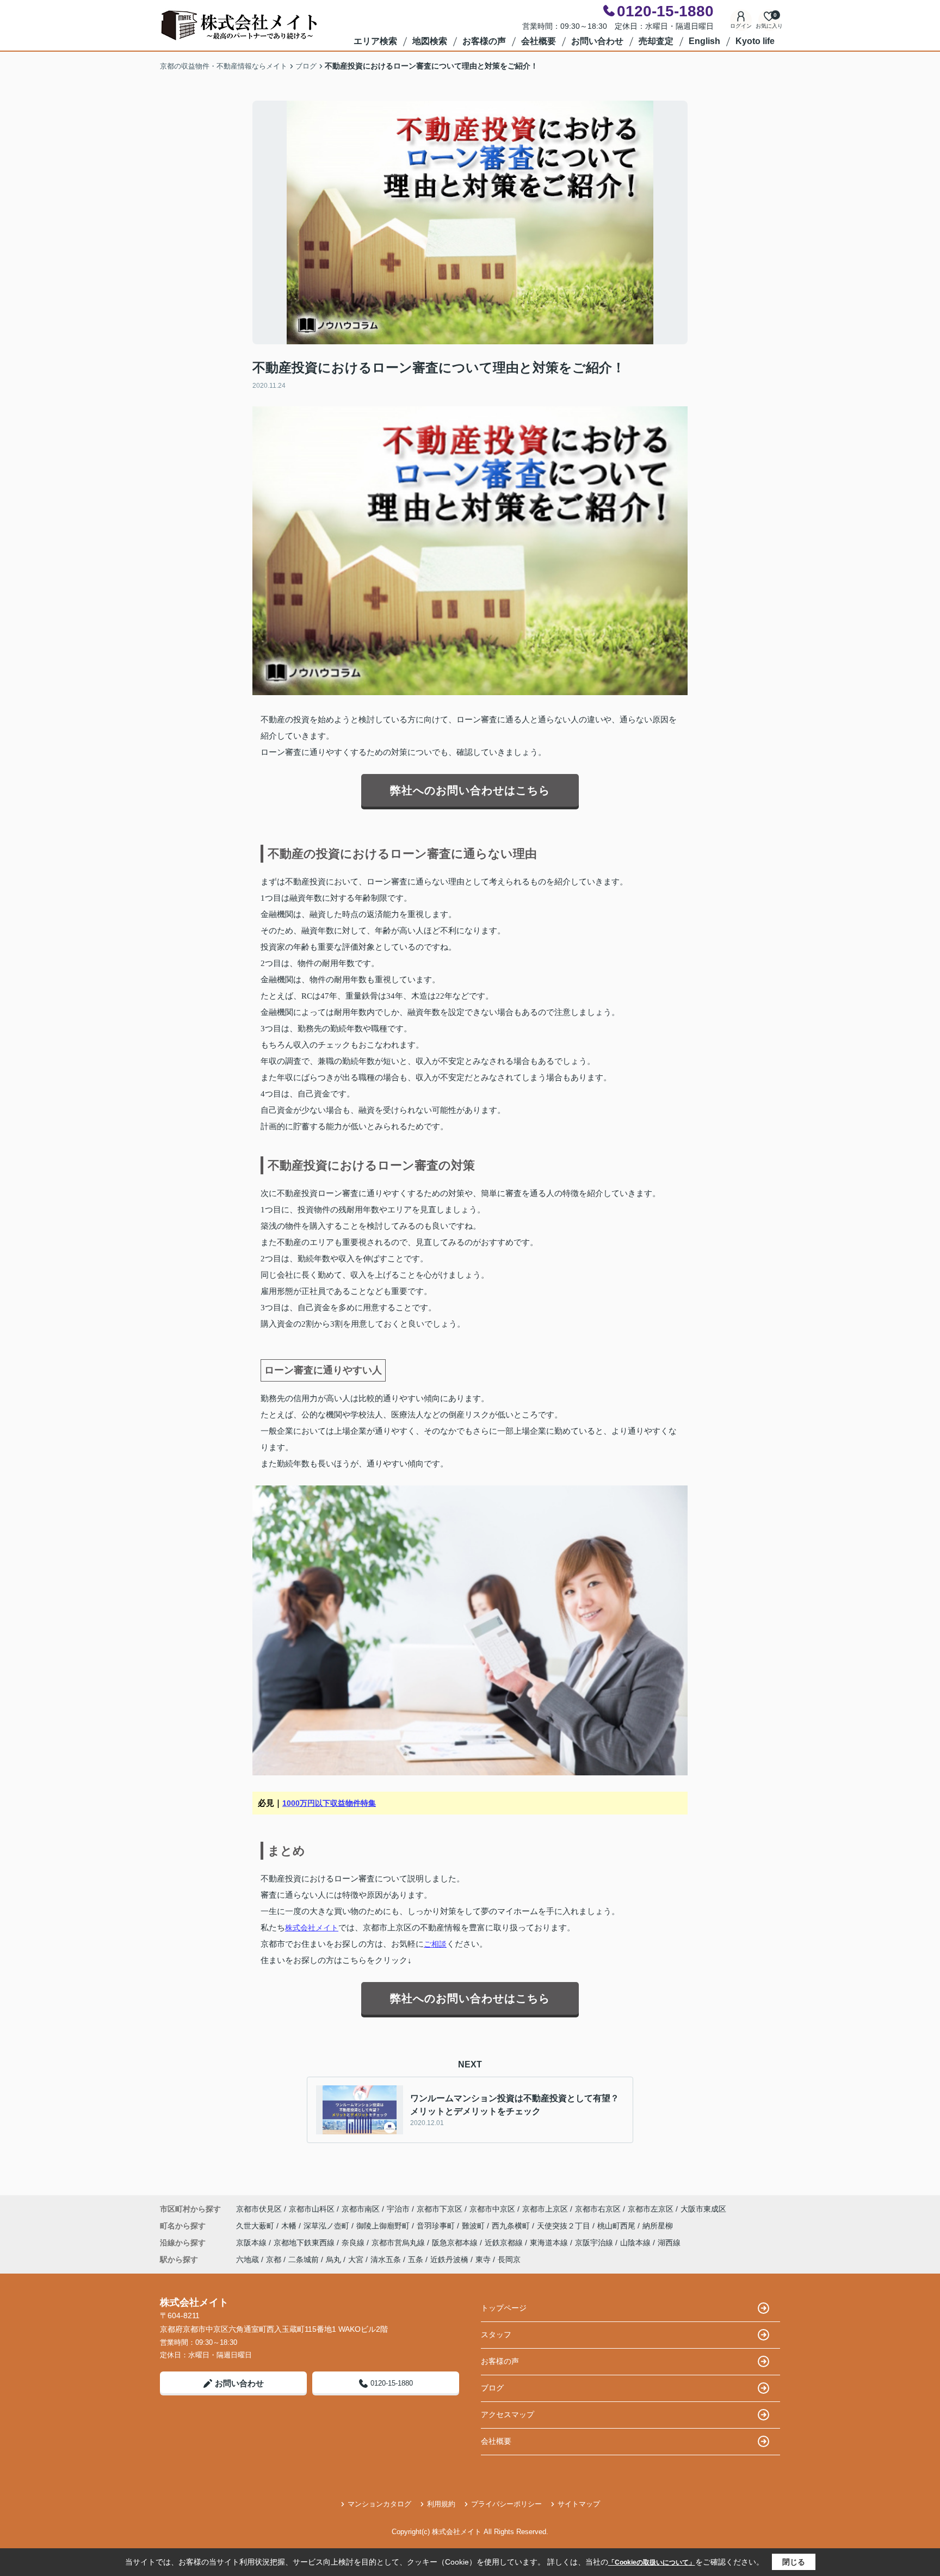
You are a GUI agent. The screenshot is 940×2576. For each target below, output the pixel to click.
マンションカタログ (379, 2504)
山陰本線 (636, 2243)
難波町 (474, 2226)
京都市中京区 (492, 2209)
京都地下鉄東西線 (305, 2243)
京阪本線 (252, 2243)
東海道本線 (550, 2243)
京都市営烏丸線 (399, 2243)
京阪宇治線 (595, 2243)
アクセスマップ (508, 2414)
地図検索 (430, 41)
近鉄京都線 (505, 2243)
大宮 (356, 2259)
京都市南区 (361, 2209)
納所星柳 (658, 2226)
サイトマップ (579, 2504)
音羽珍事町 (437, 2226)
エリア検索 (375, 41)
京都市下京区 (440, 2209)
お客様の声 (484, 41)
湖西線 (669, 2243)
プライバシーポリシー (506, 2504)
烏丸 (333, 2259)
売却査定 (656, 41)
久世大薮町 (256, 2226)
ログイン (741, 26)
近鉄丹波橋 (449, 2259)
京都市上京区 (545, 2209)
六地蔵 (248, 2259)
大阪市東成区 (703, 2209)
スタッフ (496, 2334)
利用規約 (441, 2504)
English (704, 41)
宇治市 (398, 2209)
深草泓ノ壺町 (327, 2226)
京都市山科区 (312, 2209)
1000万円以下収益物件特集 (329, 1803)
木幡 (290, 2226)
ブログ (492, 2388)
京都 (274, 2259)
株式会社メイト (312, 1928)
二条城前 (304, 2259)
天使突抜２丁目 (565, 2226)
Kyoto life (755, 41)
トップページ (504, 2308)
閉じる (794, 2562)
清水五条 (386, 2259)
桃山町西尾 (617, 2226)
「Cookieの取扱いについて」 (652, 2562)
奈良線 (354, 2243)
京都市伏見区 (259, 2209)
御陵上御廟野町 (384, 2226)
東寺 (483, 2259)
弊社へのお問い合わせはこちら (470, 790)
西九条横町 (512, 2226)
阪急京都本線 (456, 2243)
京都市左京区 (651, 2209)
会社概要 (539, 41)
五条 (416, 2259)
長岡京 (509, 2259)
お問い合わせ (597, 41)
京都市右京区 (598, 2209)
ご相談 (435, 1944)
